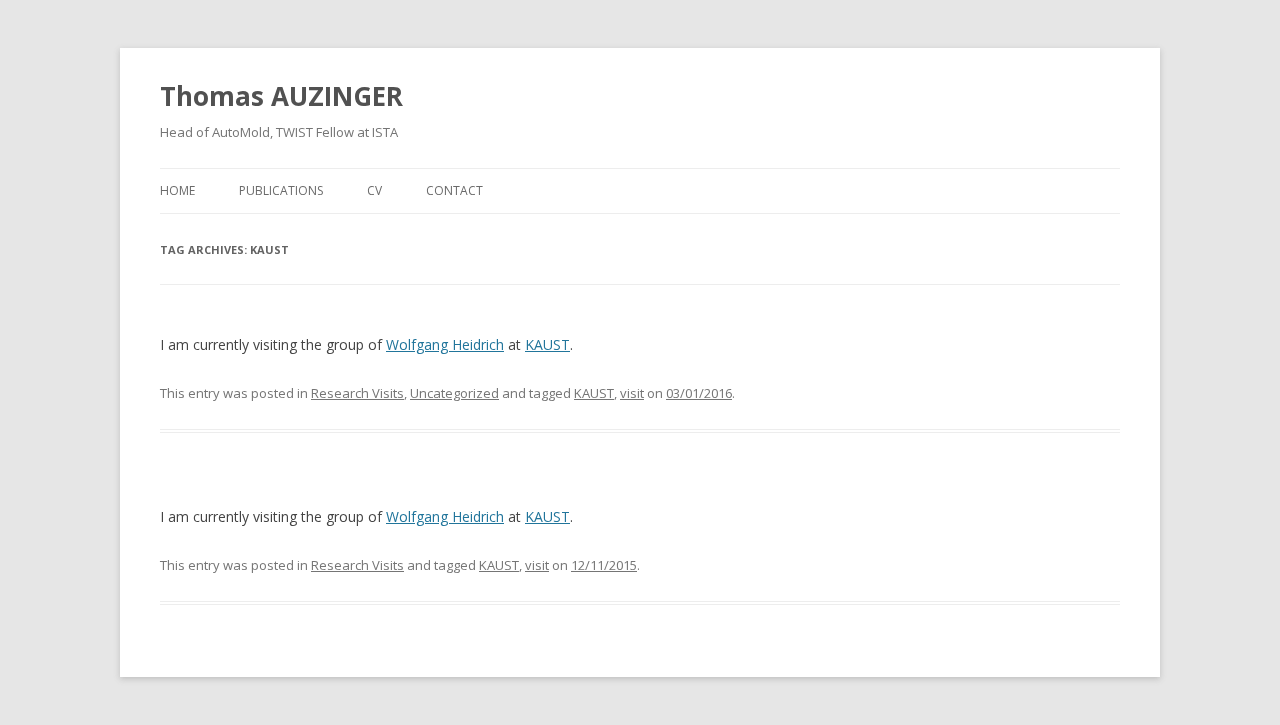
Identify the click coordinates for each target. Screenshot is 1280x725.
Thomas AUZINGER (281, 96)
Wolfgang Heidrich (445, 344)
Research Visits (357, 393)
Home (177, 190)
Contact (454, 190)
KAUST (547, 344)
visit (632, 393)
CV (374, 190)
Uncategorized (454, 393)
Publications (281, 190)
